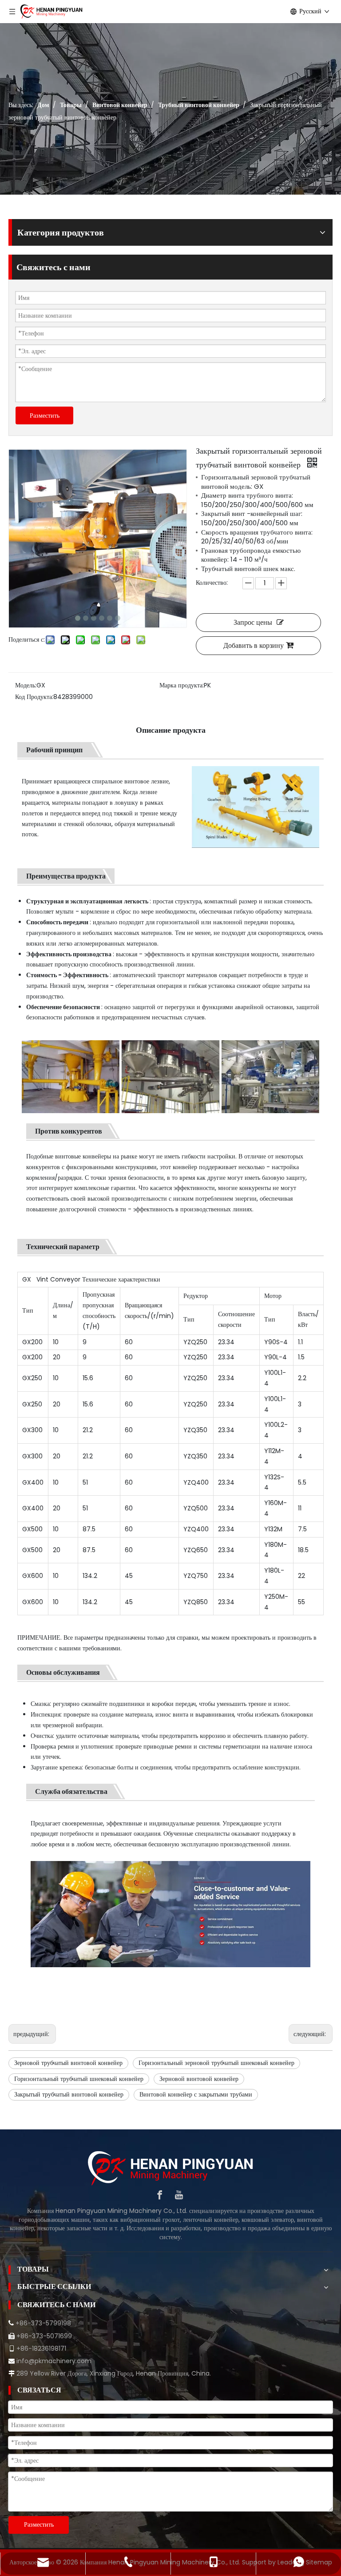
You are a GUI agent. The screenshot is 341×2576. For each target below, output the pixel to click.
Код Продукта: (34, 697)
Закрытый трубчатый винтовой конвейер (69, 2094)
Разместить (45, 415)
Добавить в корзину (254, 645)
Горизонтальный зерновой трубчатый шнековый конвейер (216, 2063)
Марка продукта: (182, 685)
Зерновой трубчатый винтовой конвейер (68, 2063)
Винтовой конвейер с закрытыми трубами (196, 2094)
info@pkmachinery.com (54, 2361)
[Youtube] (179, 2195)
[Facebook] (160, 2195)
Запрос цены (253, 622)
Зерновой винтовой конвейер (199, 2079)
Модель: (26, 685)
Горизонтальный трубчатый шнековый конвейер (79, 2079)
